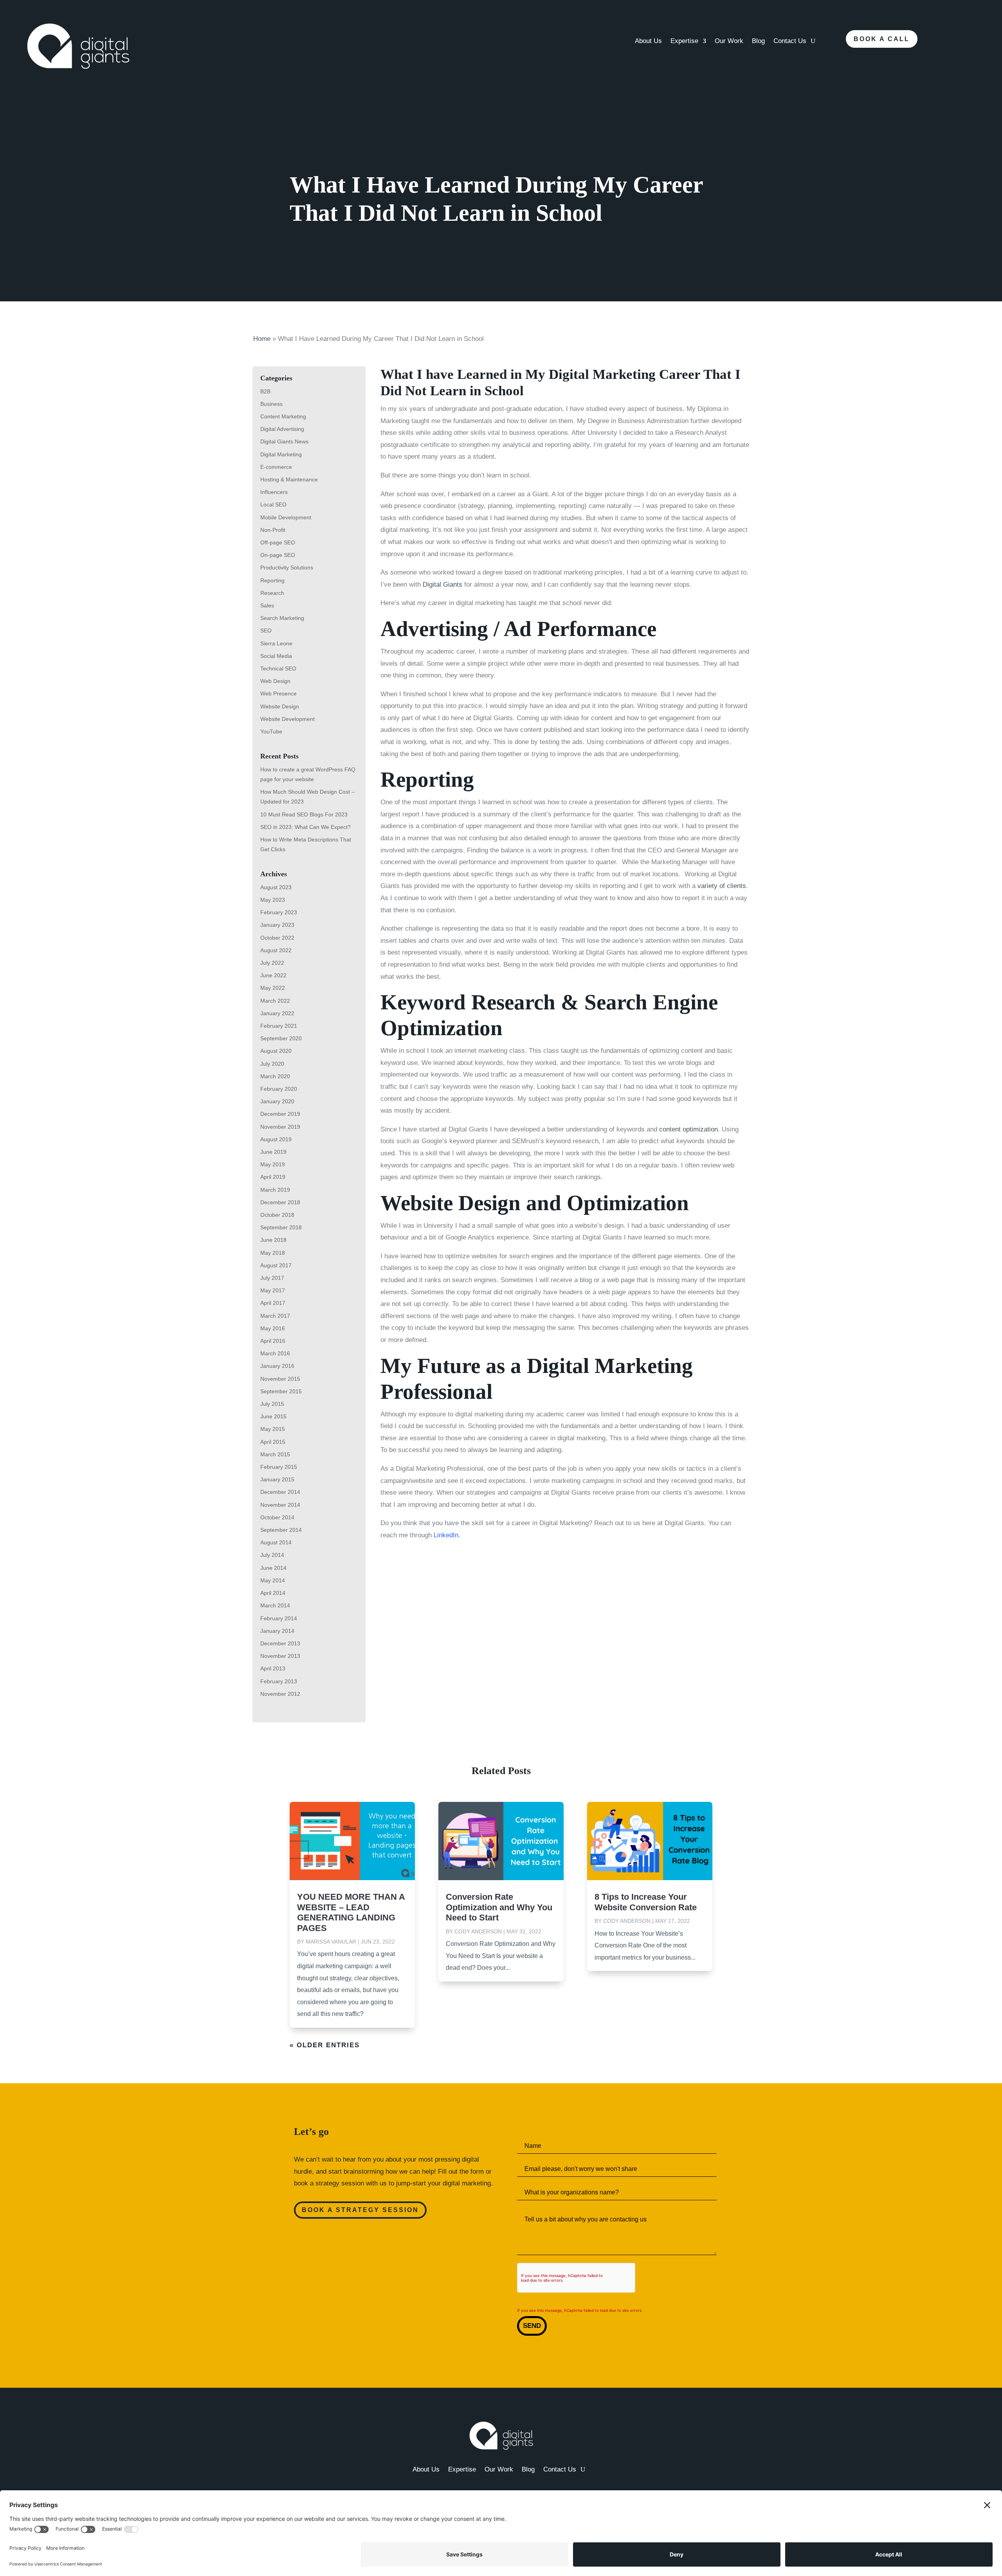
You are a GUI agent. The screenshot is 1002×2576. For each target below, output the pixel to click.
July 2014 (272, 1555)
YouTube (271, 731)
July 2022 (272, 963)
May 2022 (273, 988)
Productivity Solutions (287, 567)
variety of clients (722, 886)
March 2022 (275, 1001)
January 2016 (277, 1366)
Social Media (276, 656)
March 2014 (275, 1605)
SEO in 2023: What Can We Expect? (305, 827)
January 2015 (277, 1479)
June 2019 (273, 1152)
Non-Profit (273, 530)
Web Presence (278, 694)
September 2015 (281, 1391)
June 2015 (273, 1416)
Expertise (684, 41)
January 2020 (277, 1101)
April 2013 (273, 1668)
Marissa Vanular (331, 1942)
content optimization (688, 1129)
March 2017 (275, 1316)
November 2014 (280, 1505)
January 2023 (277, 925)
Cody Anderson (478, 1931)
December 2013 (280, 1643)
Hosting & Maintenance (289, 479)
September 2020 (281, 1038)
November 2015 (280, 1379)
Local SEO (273, 504)
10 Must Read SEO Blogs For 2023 (304, 814)
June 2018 (273, 1240)
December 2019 (280, 1114)
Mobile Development (286, 517)
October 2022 (277, 938)
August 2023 (276, 887)
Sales (267, 605)
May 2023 (273, 900)
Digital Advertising (282, 429)
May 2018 (273, 1253)
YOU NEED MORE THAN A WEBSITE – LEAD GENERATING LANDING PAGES (351, 1912)
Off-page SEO (278, 542)
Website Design (280, 706)
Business (271, 404)
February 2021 (279, 1026)
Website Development (287, 719)
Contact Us (790, 41)
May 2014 (273, 1580)
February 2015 (279, 1467)
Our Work (729, 41)
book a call (882, 39)
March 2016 (275, 1353)
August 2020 (276, 1051)
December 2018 (280, 1202)
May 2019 (273, 1164)
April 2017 (273, 1303)
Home (262, 339)
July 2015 (272, 1404)
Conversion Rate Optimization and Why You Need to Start (499, 1907)
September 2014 (281, 1530)
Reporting (272, 580)
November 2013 (280, 1656)
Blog (758, 41)
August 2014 (276, 1542)
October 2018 (277, 1215)
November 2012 (280, 1694)
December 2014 (280, 1492)
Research (272, 593)
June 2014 (273, 1568)
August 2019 (276, 1139)
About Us (648, 41)
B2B (265, 391)
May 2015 (273, 1429)
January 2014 (277, 1631)
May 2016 (273, 1328)
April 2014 (273, 1593)
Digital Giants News (284, 441)
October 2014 (277, 1517)
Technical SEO (278, 668)
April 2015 (273, 1442)
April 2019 (273, 1177)
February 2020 (279, 1089)
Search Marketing (282, 618)
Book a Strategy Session (360, 2210)
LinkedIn (446, 1535)
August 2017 (276, 1265)
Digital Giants (442, 585)
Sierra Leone (276, 643)
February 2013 (279, 1681)
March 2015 (275, 1454)
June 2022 (273, 975)
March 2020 (275, 1076)
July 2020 (272, 1064)
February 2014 (279, 1618)
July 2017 (272, 1278)
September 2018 (281, 1227)
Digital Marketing (281, 454)
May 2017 (273, 1290)
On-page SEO (278, 555)
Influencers (274, 492)
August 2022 (276, 950)
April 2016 (273, 1341)
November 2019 (280, 1127)
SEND (532, 2326)
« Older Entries (325, 2045)
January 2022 (277, 1013)
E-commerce (276, 467)
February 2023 (279, 912)
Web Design (275, 681)
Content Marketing (283, 416)
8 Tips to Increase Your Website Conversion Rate (646, 1902)
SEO (266, 630)
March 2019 (275, 1190)
